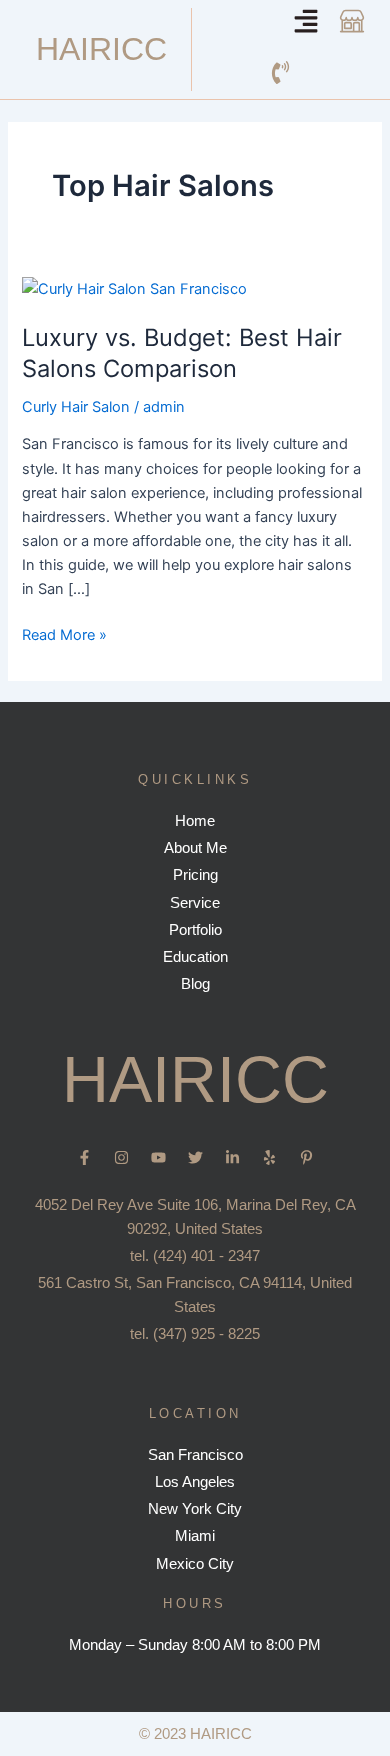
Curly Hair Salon (76, 407)
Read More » (64, 633)
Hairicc (101, 49)
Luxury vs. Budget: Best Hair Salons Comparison (182, 353)
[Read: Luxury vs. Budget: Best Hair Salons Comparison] (134, 288)
